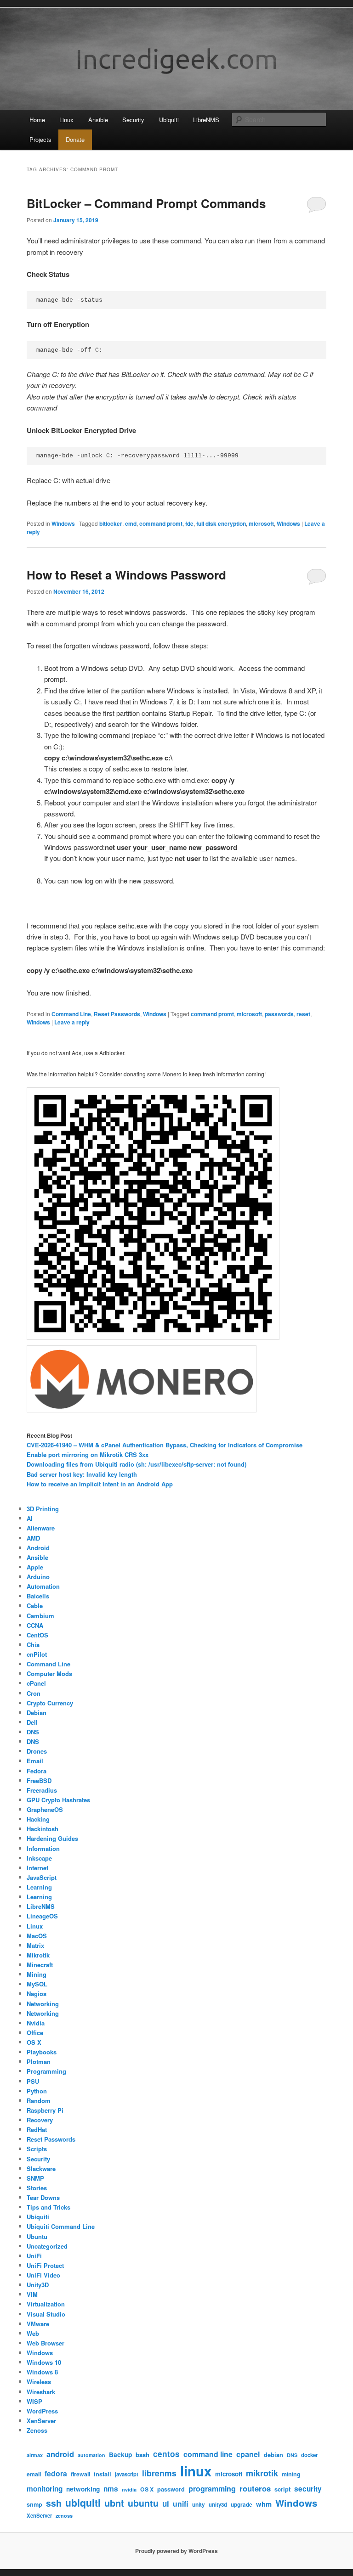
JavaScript (42, 1877)
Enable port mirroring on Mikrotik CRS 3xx (88, 1454)
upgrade (242, 2505)
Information (43, 1848)
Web (33, 2333)
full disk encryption (221, 523)
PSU (33, 2081)
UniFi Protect (45, 2265)
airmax (35, 2455)
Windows (63, 523)
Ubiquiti (169, 120)
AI (30, 1518)
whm (264, 2504)
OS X (34, 2042)
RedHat (37, 2129)
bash (142, 2455)
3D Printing (43, 1509)
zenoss (64, 2516)
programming (212, 2489)
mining (291, 2474)
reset (303, 1014)
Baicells (38, 1596)
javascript (127, 2474)
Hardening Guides (52, 1838)
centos (166, 2454)
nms (111, 2489)
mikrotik (262, 2473)
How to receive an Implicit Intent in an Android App (100, 1484)
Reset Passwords (117, 1014)
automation (91, 2455)
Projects (40, 139)
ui (166, 2503)
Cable (35, 1606)
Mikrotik (38, 1955)
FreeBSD (39, 1780)
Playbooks (42, 2052)
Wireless (39, 2382)
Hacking (38, 1819)
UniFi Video (43, 2275)
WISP (34, 2401)
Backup (120, 2455)
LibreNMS (206, 120)
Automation (43, 1586)
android (60, 2454)
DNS (33, 1732)
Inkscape (39, 1858)
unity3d (218, 2505)
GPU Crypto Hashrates (58, 1800)
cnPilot (37, 1654)
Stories (37, 2188)
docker (309, 2455)
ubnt (114, 2503)
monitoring (45, 2489)
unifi (181, 2504)
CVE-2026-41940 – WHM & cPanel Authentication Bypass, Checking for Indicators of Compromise (165, 1445)
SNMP (35, 2178)
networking (83, 2489)
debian (273, 2455)
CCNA (35, 1625)
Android (38, 1548)
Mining (37, 1974)
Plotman (39, 2061)
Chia (33, 1645)
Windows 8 (42, 2372)
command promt (161, 523)
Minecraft (40, 1965)
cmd (131, 523)
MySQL (37, 1984)
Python (37, 2091)
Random (39, 2101)
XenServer (41, 2421)
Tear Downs (43, 2197)
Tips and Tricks (48, 2207)
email (34, 2474)
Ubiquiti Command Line (61, 2226)
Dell (32, 1722)
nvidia (129, 2489)
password (171, 2489)
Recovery (40, 2120)
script (282, 2489)
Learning (39, 1887)
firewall (80, 2474)
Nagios (37, 1994)
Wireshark (41, 2392)
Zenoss (37, 2430)
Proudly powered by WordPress (176, 2551)
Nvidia (36, 2023)
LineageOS (42, 1916)
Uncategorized (47, 2246)
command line (208, 2454)
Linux (66, 120)
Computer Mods (49, 1673)
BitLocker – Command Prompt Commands (146, 203)
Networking (43, 2004)
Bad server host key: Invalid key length (82, 1474)
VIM (32, 2294)
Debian (37, 1713)
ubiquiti (83, 2503)
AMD (33, 1538)
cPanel (36, 1683)
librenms (159, 2473)
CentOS (37, 1635)
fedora (56, 2473)
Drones (37, 1751)
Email (35, 1761)
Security (133, 120)
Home (37, 120)
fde (189, 523)
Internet (37, 1868)
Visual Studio (46, 2314)
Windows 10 (44, 2362)
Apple (35, 1567)
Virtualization (46, 2304)
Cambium (40, 1616)
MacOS (37, 1936)
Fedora (37, 1771)
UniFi (34, 2256)
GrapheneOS (45, 1809)
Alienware (41, 1528)
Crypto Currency (50, 1703)
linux (196, 2471)
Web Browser (46, 2343)
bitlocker (111, 523)
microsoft (261, 523)
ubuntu (143, 2503)
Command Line (71, 1014)
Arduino (38, 1577)
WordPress (42, 2411)
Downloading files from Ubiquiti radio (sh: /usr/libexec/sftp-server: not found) (137, 1464)
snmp (34, 2504)
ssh (54, 2503)
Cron (34, 1693)
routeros (255, 2488)
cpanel (248, 2454)
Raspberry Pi (45, 2110)
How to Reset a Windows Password (126, 575)
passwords (279, 1014)
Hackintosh (43, 1829)
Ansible (98, 120)
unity (199, 2505)
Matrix (35, 1945)
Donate (75, 139)
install (102, 2474)
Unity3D (38, 2285)
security (308, 2489)
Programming (46, 2071)
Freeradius (42, 1790)
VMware (38, 2324)
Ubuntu (37, 2236)
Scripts (37, 2149)
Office (35, 2033)
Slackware (41, 2168)
